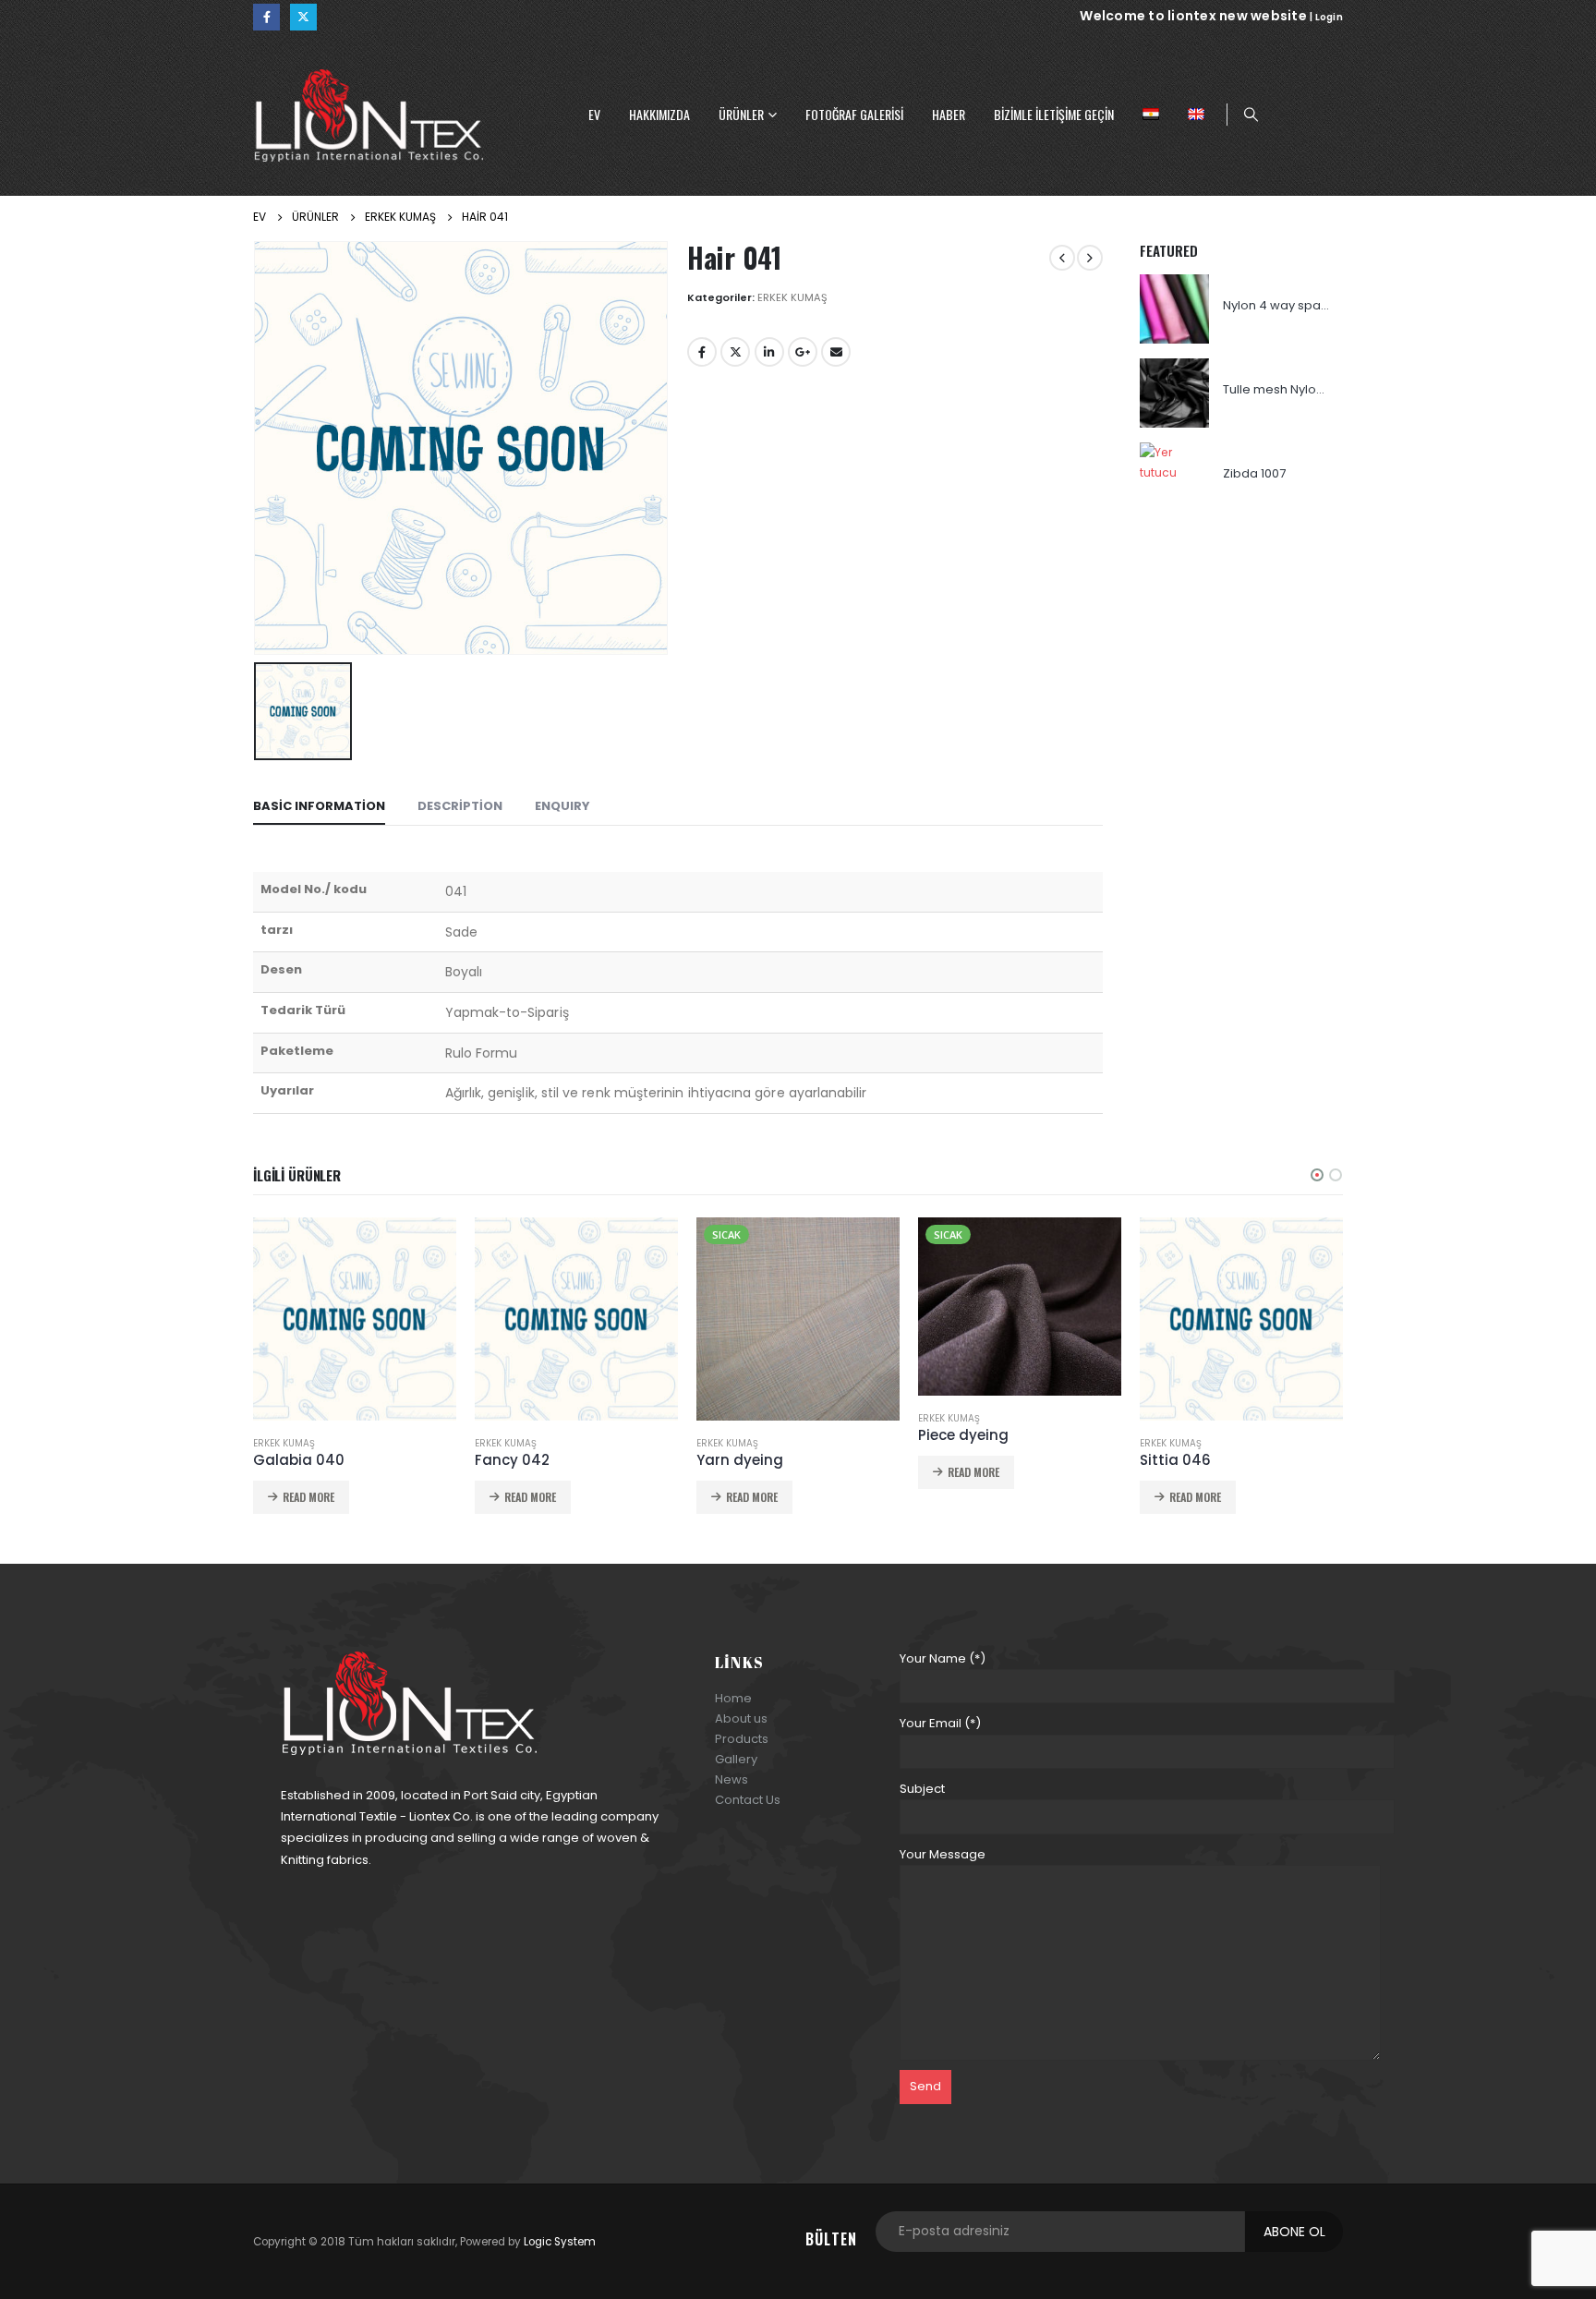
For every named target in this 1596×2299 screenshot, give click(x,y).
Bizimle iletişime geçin (1054, 114)
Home (733, 1698)
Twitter (735, 352)
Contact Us (748, 1800)
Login (1329, 17)
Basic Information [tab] (319, 806)
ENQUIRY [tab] (562, 806)
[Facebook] (266, 17)
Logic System (560, 2242)
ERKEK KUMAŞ (792, 297)
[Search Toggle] (1251, 115)
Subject (922, 1789)
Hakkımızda (659, 114)
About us (741, 1718)
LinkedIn (769, 352)
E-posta (836, 352)
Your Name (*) (943, 1658)
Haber (949, 114)
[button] (1317, 1175)
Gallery (736, 1759)
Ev (594, 114)
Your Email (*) (940, 1723)
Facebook (702, 352)
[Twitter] (303, 17)
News (731, 1779)
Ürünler (741, 114)
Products (742, 1739)
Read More (308, 1497)
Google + (803, 352)
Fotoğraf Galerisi (854, 114)
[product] (1174, 309)
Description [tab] (460, 806)
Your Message (943, 1854)
